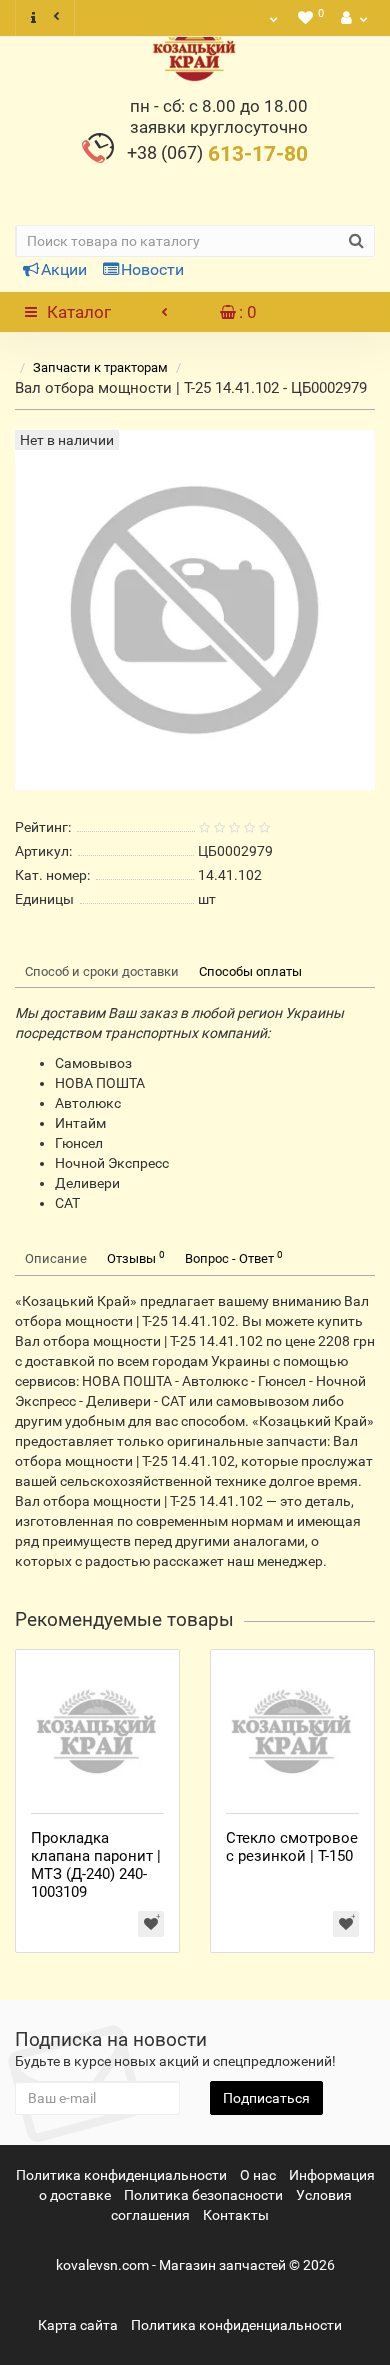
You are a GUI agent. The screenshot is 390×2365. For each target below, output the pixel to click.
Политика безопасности (203, 2195)
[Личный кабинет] (352, 18)
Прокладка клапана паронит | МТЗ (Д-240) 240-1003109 (96, 1865)
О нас (258, 2175)
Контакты (236, 2215)
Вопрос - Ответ (234, 1257)
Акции (64, 269)
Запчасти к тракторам (100, 367)
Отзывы (136, 1257)
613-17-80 (217, 154)
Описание (56, 1258)
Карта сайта (78, 2325)
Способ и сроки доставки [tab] (102, 971)
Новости (152, 269)
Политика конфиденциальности (121, 2175)
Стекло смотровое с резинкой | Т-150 (292, 1847)
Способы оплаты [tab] (250, 971)
